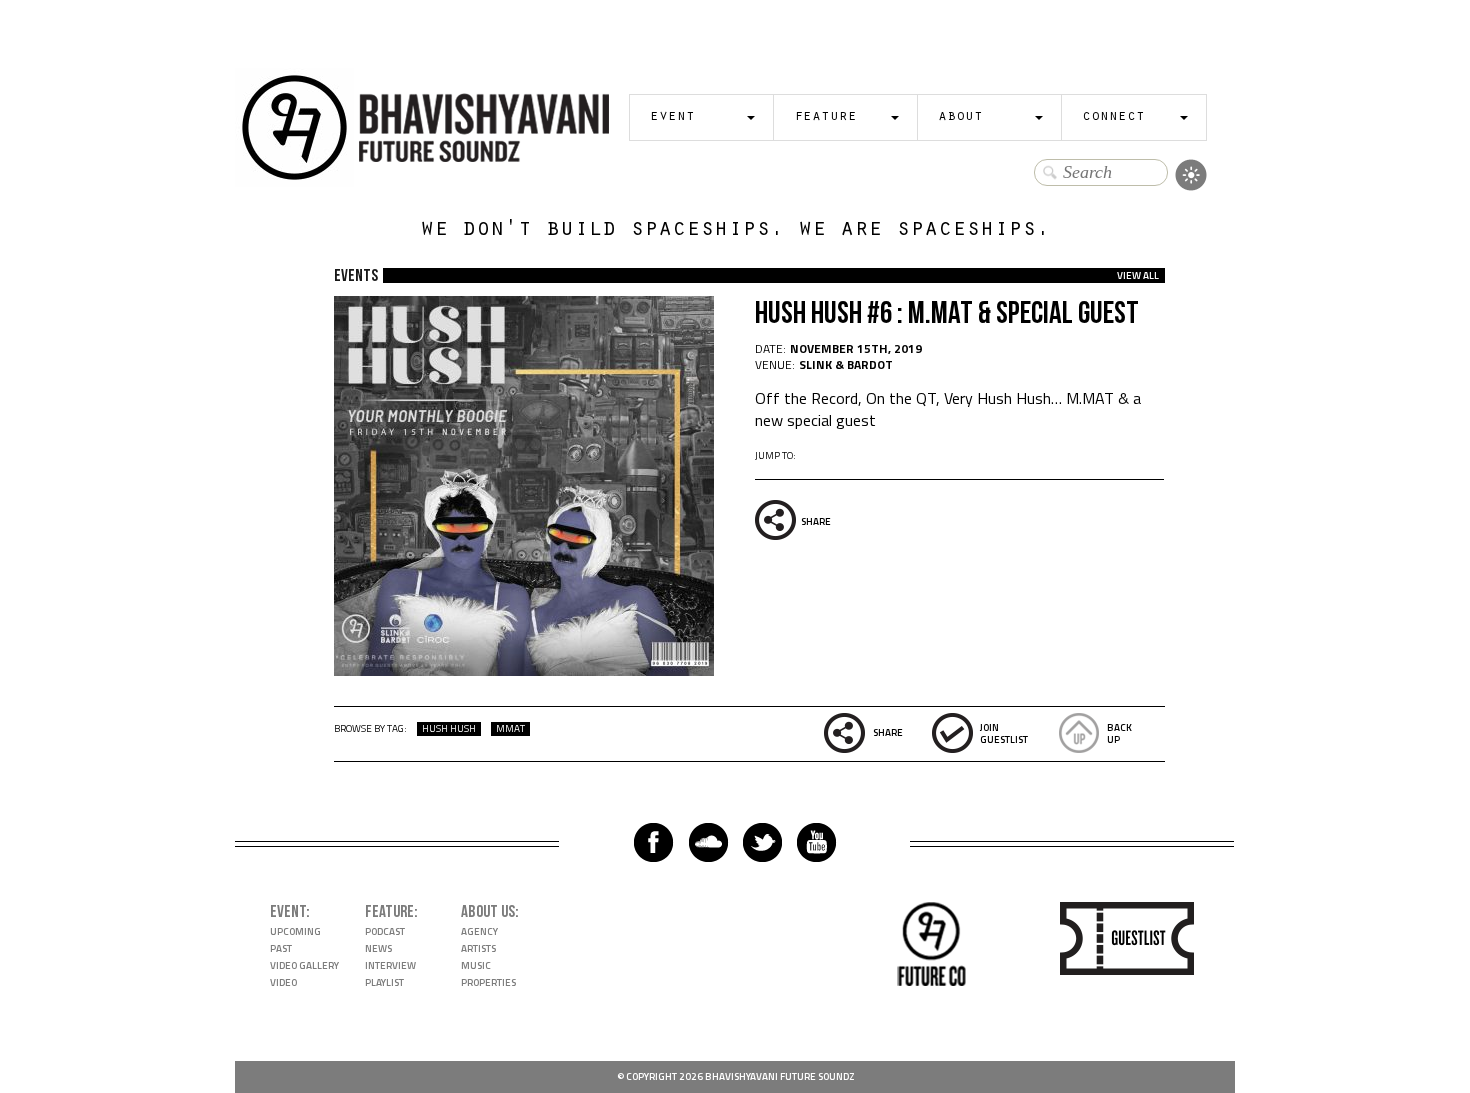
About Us (488, 912)
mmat (510, 729)
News (378, 948)
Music (476, 965)
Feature (825, 117)
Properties (488, 982)
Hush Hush (449, 729)
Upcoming (295, 931)
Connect (1113, 117)
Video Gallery (304, 965)
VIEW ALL (1138, 275)
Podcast (385, 931)
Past (281, 948)
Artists (478, 948)
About (960, 117)
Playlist (384, 982)
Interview (390, 965)
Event (672, 117)
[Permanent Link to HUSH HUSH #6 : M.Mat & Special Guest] (524, 670)
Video (283, 982)
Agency (479, 931)
